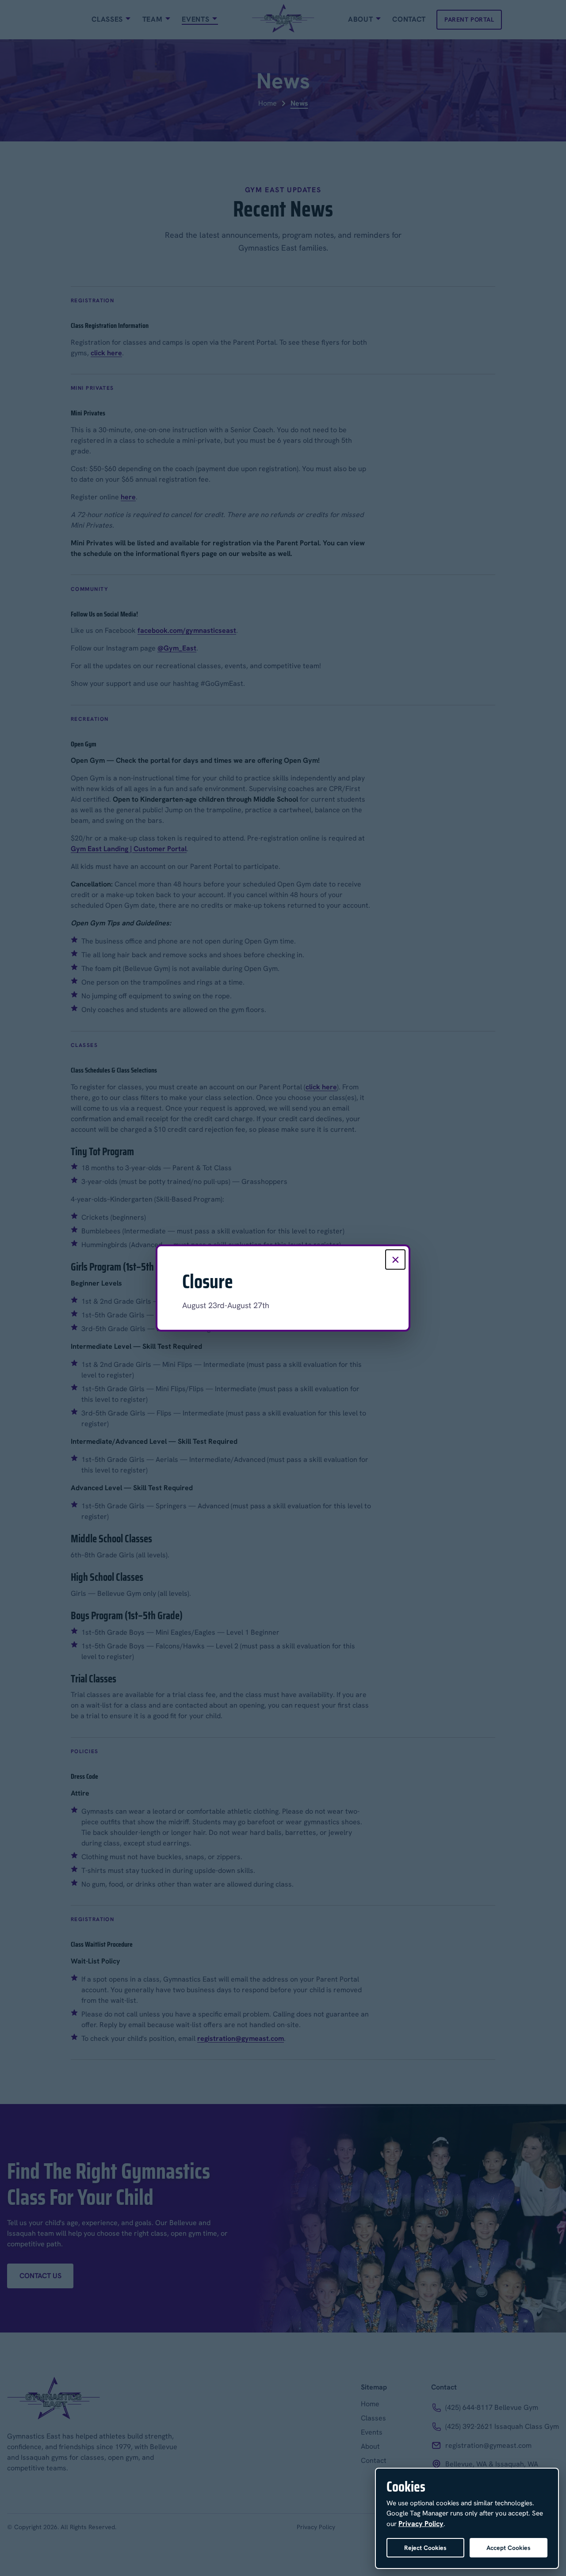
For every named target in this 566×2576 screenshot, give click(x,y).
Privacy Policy (421, 2524)
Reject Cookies (425, 2548)
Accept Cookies (509, 2548)
